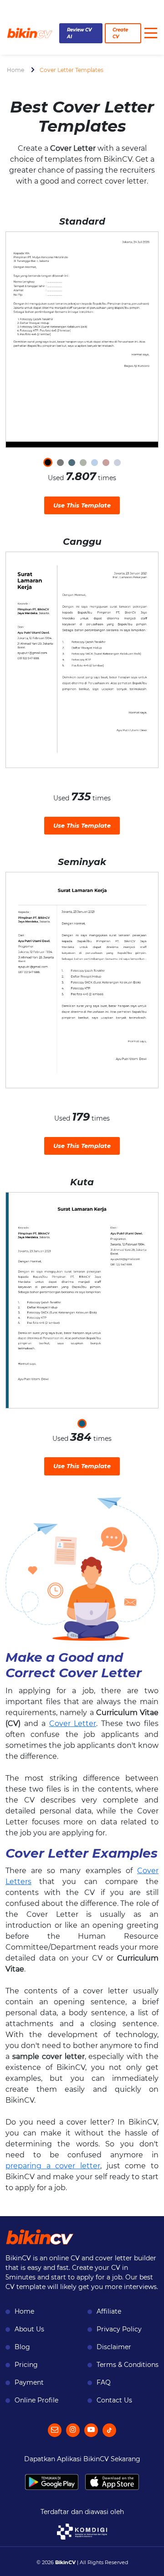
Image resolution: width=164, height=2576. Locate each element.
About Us (29, 2329)
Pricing (26, 2365)
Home (15, 70)
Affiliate (109, 2311)
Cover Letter (73, 1723)
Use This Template (82, 505)
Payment (29, 2382)
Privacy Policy (119, 2329)
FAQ (104, 2382)
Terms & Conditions (128, 2365)
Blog (22, 2347)
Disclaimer (114, 2347)
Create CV (120, 33)
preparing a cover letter (53, 2166)
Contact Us (114, 2400)
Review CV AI (79, 33)
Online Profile (36, 2400)
